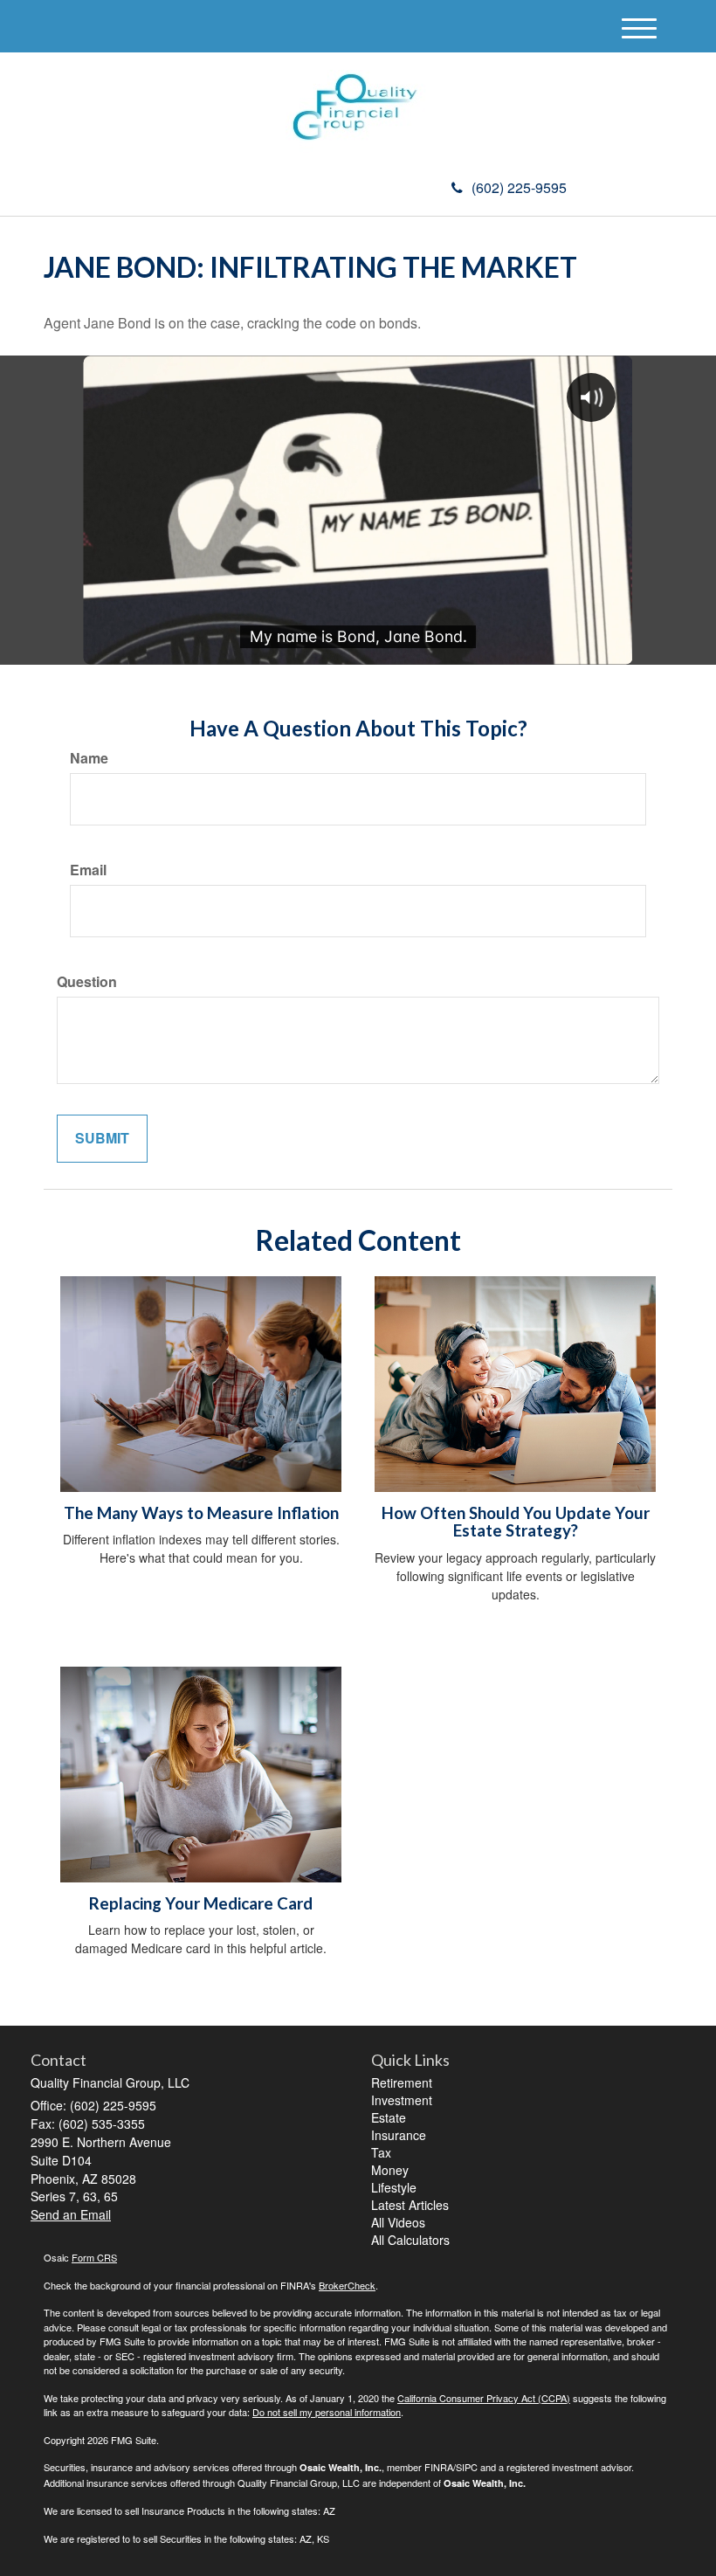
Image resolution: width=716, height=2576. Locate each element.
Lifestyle (394, 2187)
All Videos (398, 2222)
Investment (402, 2100)
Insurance (399, 2135)
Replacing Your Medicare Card (201, 1903)
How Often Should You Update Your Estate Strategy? (516, 1522)
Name (89, 758)
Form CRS (94, 2257)
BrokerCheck (347, 2285)
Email (88, 870)
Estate (389, 2117)
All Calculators (410, 2240)
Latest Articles (410, 2205)
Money (390, 2170)
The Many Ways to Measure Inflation (201, 1513)
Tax (381, 2152)
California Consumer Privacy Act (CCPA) (484, 2398)
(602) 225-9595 (519, 187)
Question (87, 982)
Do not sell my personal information (327, 2412)
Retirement (402, 2082)
